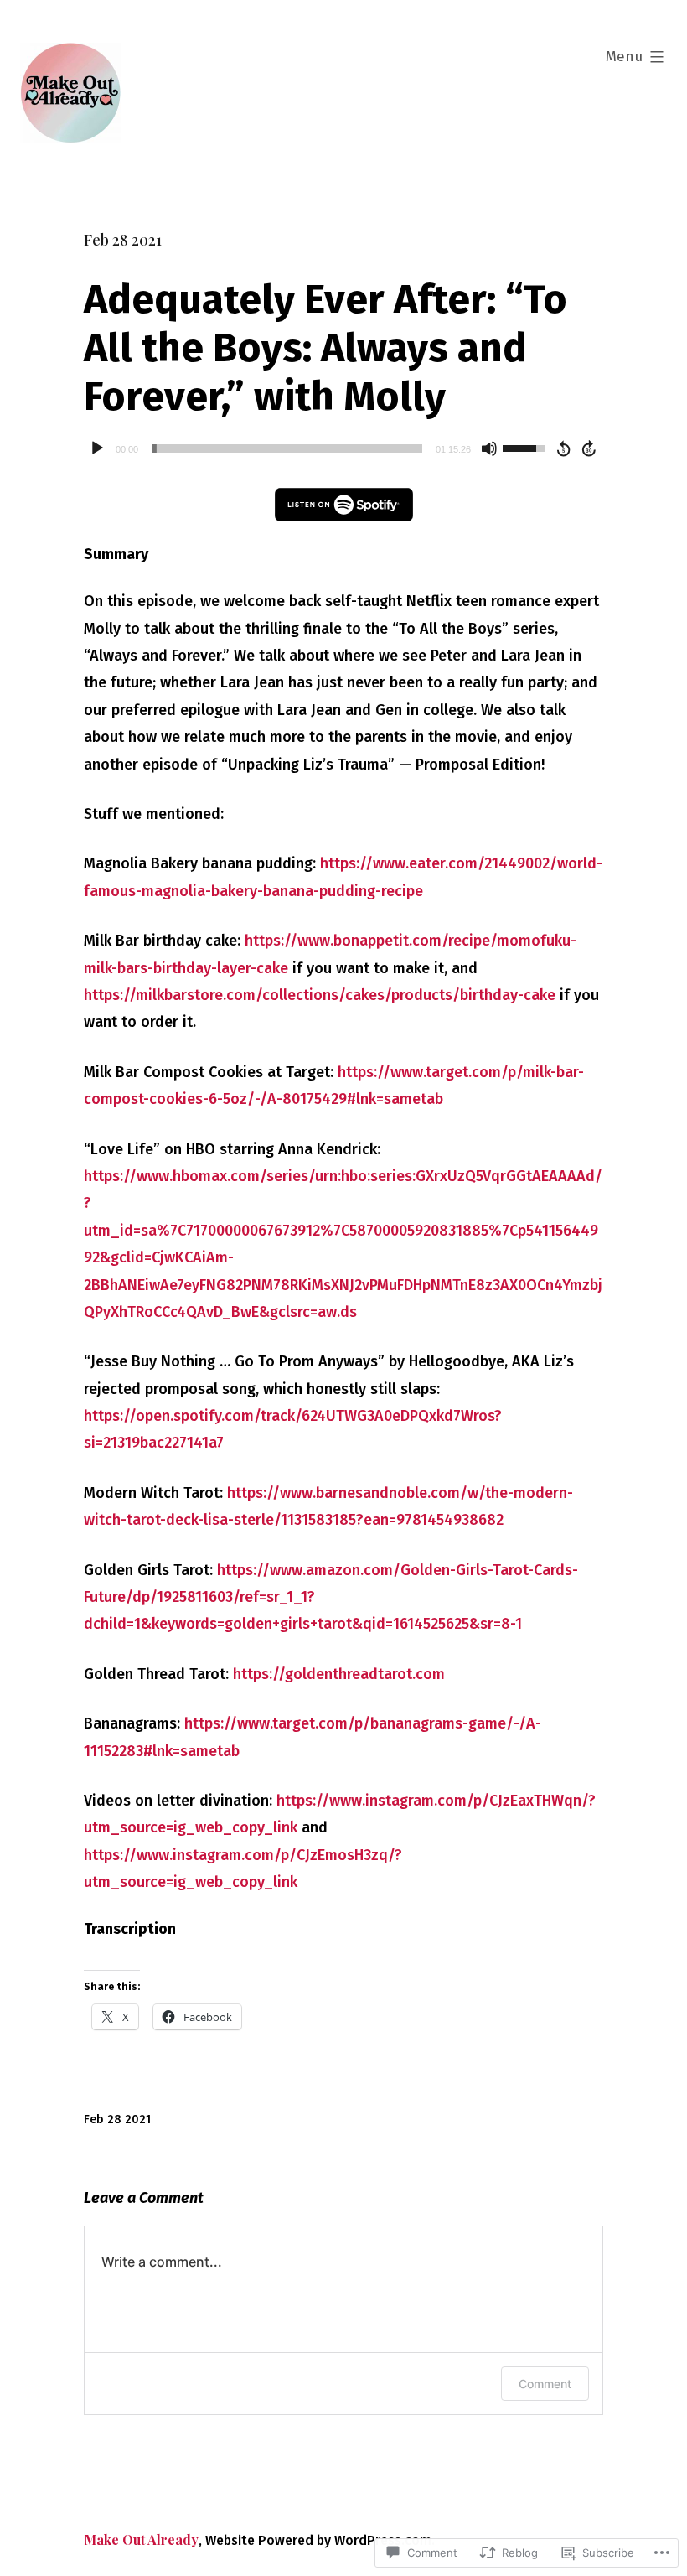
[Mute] (489, 448)
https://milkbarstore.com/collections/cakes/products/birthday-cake (320, 995)
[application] (343, 448)
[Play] (97, 448)
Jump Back (563, 448)
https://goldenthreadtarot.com (339, 1674)
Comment (545, 2384)
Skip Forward (590, 448)
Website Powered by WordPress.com (318, 2540)
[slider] (287, 448)
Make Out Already (141, 2540)
